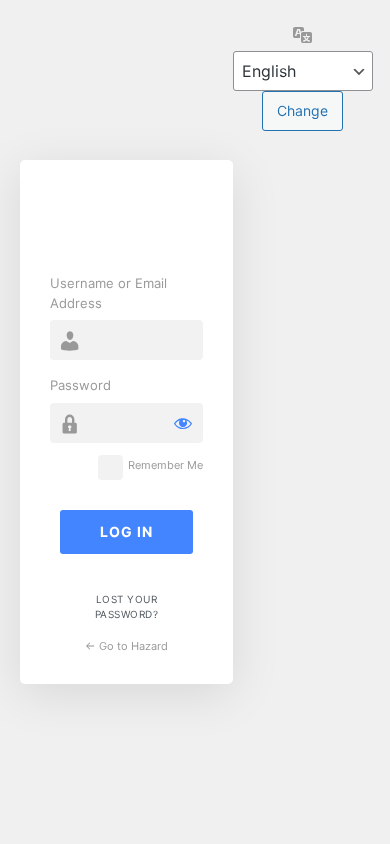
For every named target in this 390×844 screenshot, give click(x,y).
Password (80, 385)
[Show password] (183, 423)
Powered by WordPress (126, 220)
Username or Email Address (108, 293)
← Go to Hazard (126, 646)
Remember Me (165, 465)
